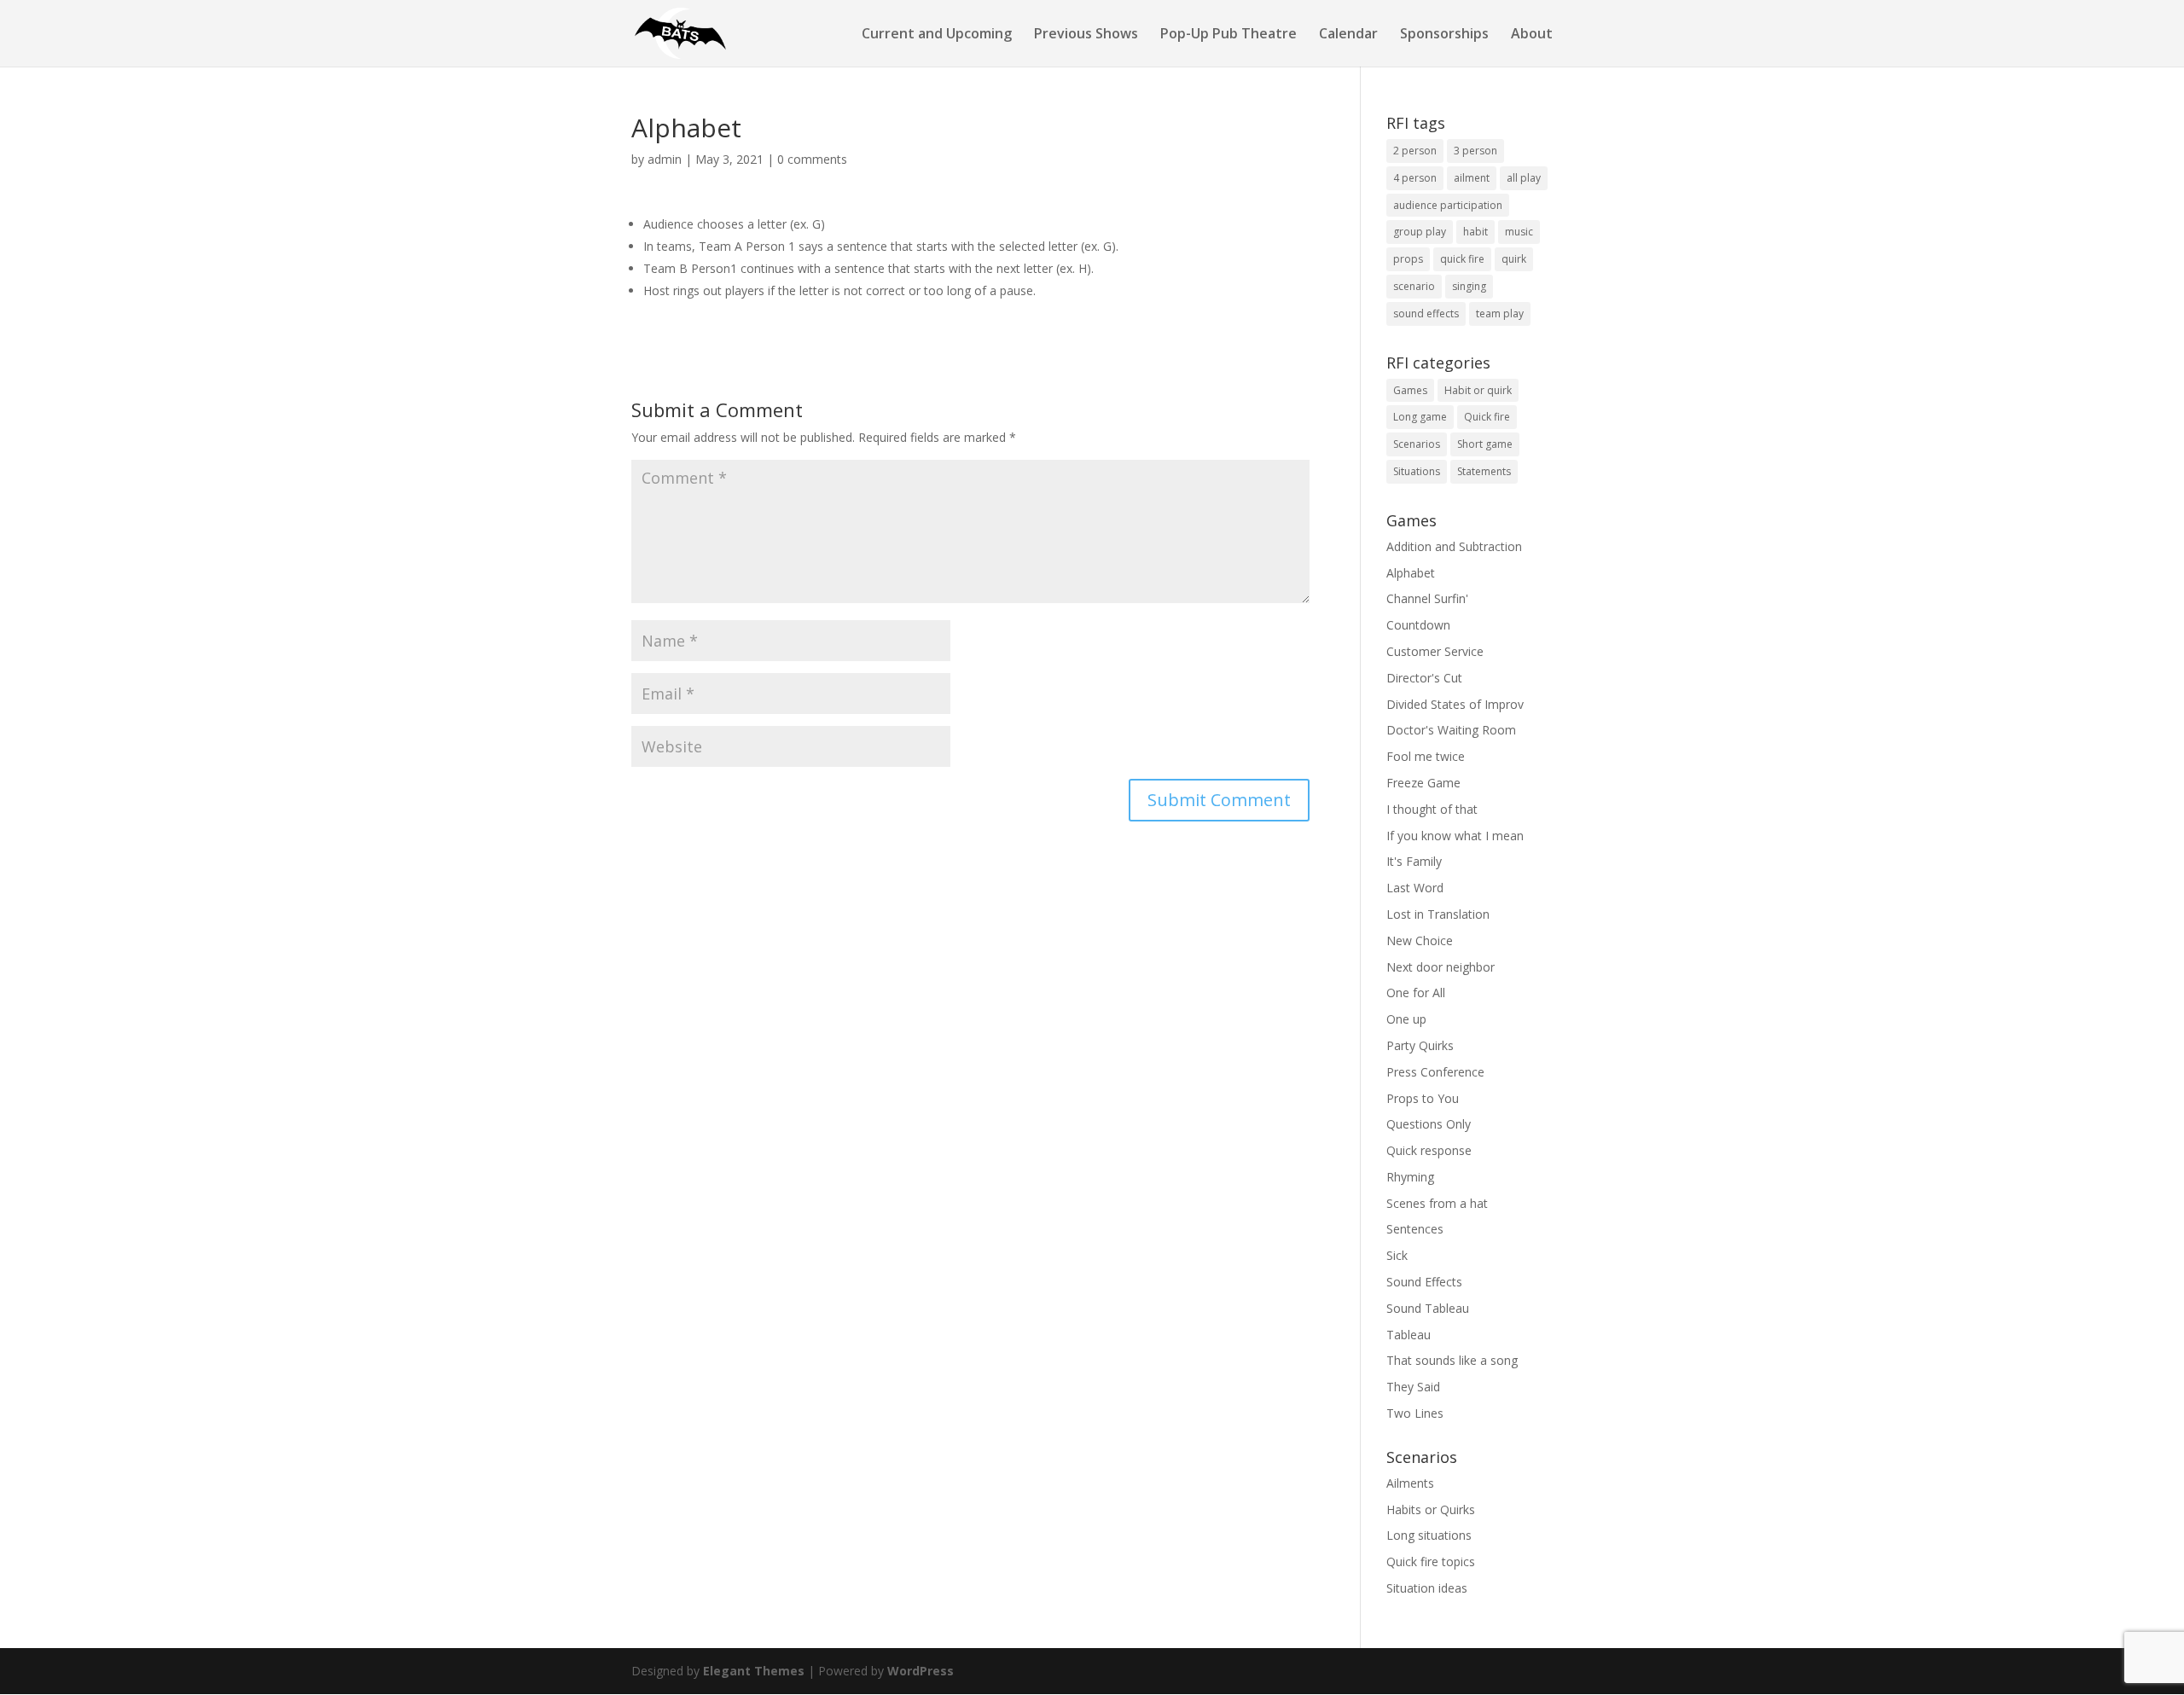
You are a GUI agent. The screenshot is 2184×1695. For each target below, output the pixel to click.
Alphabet (1411, 573)
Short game (1485, 444)
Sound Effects (1424, 1282)
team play (1500, 313)
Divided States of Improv (1455, 704)
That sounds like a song (1452, 1360)
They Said (1413, 1387)
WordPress (921, 1671)
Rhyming (1410, 1177)
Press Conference (1435, 1072)
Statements (1484, 471)
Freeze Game (1423, 783)
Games (1410, 390)
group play (1420, 232)
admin (665, 159)
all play (1524, 178)
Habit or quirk (1478, 390)
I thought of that (1432, 809)
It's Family (1414, 861)
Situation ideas (1427, 1588)
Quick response (1429, 1150)
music (1519, 232)
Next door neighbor (1441, 967)
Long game (1420, 417)
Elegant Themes (754, 1671)
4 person (1415, 178)
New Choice (1420, 940)
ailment (1472, 178)
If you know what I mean (1455, 836)
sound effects (1426, 313)
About (1532, 35)
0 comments (812, 159)
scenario (1414, 286)
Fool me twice (1426, 756)
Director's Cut (1424, 678)
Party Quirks (1420, 1045)
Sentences (1415, 1229)
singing (1469, 286)
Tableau (1409, 1335)
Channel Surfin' (1427, 598)
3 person (1475, 151)
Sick (1397, 1255)
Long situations (1429, 1535)
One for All (1416, 993)
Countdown (1418, 625)
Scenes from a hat (1437, 1203)
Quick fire (1487, 417)
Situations (1417, 471)
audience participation (1448, 205)
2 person (1415, 151)
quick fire (1462, 259)
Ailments (1410, 1483)
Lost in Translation (1438, 914)
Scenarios (1417, 444)
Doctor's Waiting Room (1451, 730)
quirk (1514, 259)
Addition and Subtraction (1454, 546)
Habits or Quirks (1431, 1509)
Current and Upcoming (937, 35)
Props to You (1423, 1098)
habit (1475, 232)
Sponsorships (1444, 35)
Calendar (1348, 35)
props (1408, 259)
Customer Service (1435, 651)
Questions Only (1429, 1124)
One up (1406, 1019)
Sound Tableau (1428, 1308)
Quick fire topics (1431, 1561)
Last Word (1415, 888)
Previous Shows (1086, 35)
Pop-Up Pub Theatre (1228, 35)
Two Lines (1415, 1413)
